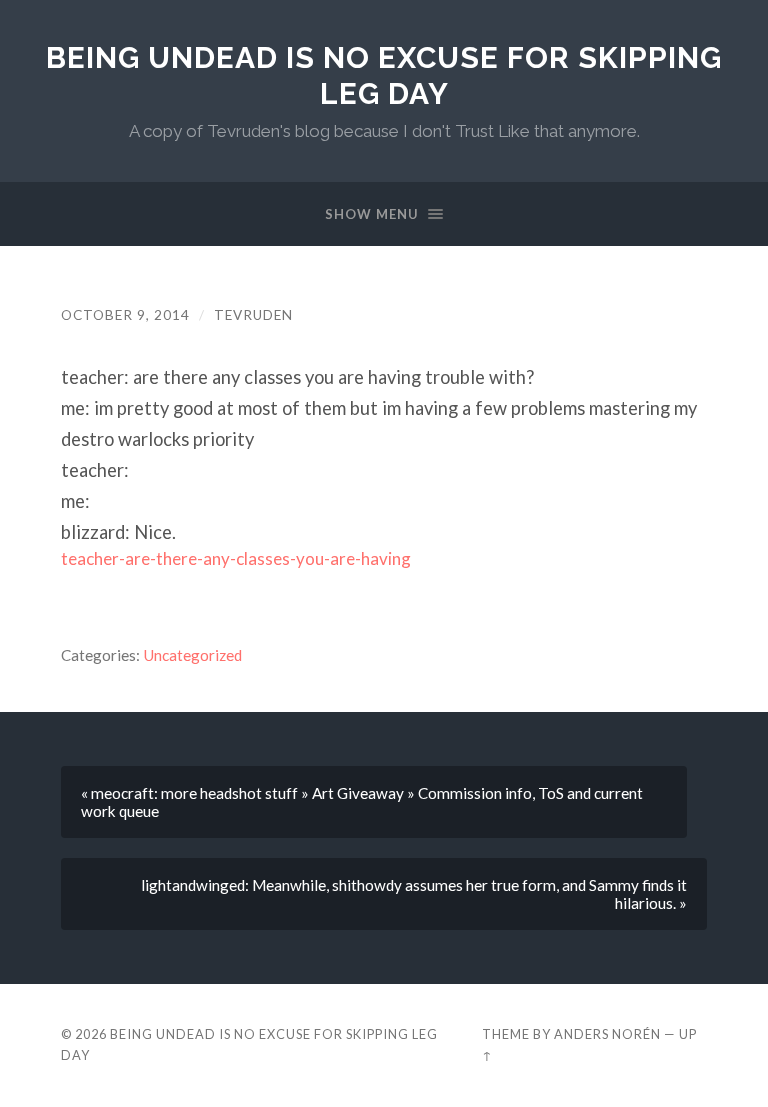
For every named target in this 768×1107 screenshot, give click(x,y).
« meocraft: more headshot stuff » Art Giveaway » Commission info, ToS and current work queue (362, 802)
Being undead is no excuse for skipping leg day (384, 75)
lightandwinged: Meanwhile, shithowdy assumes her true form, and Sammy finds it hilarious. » (414, 894)
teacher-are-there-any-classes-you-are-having (236, 558)
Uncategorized (192, 655)
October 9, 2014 (125, 315)
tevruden (253, 315)
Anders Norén (607, 1034)
